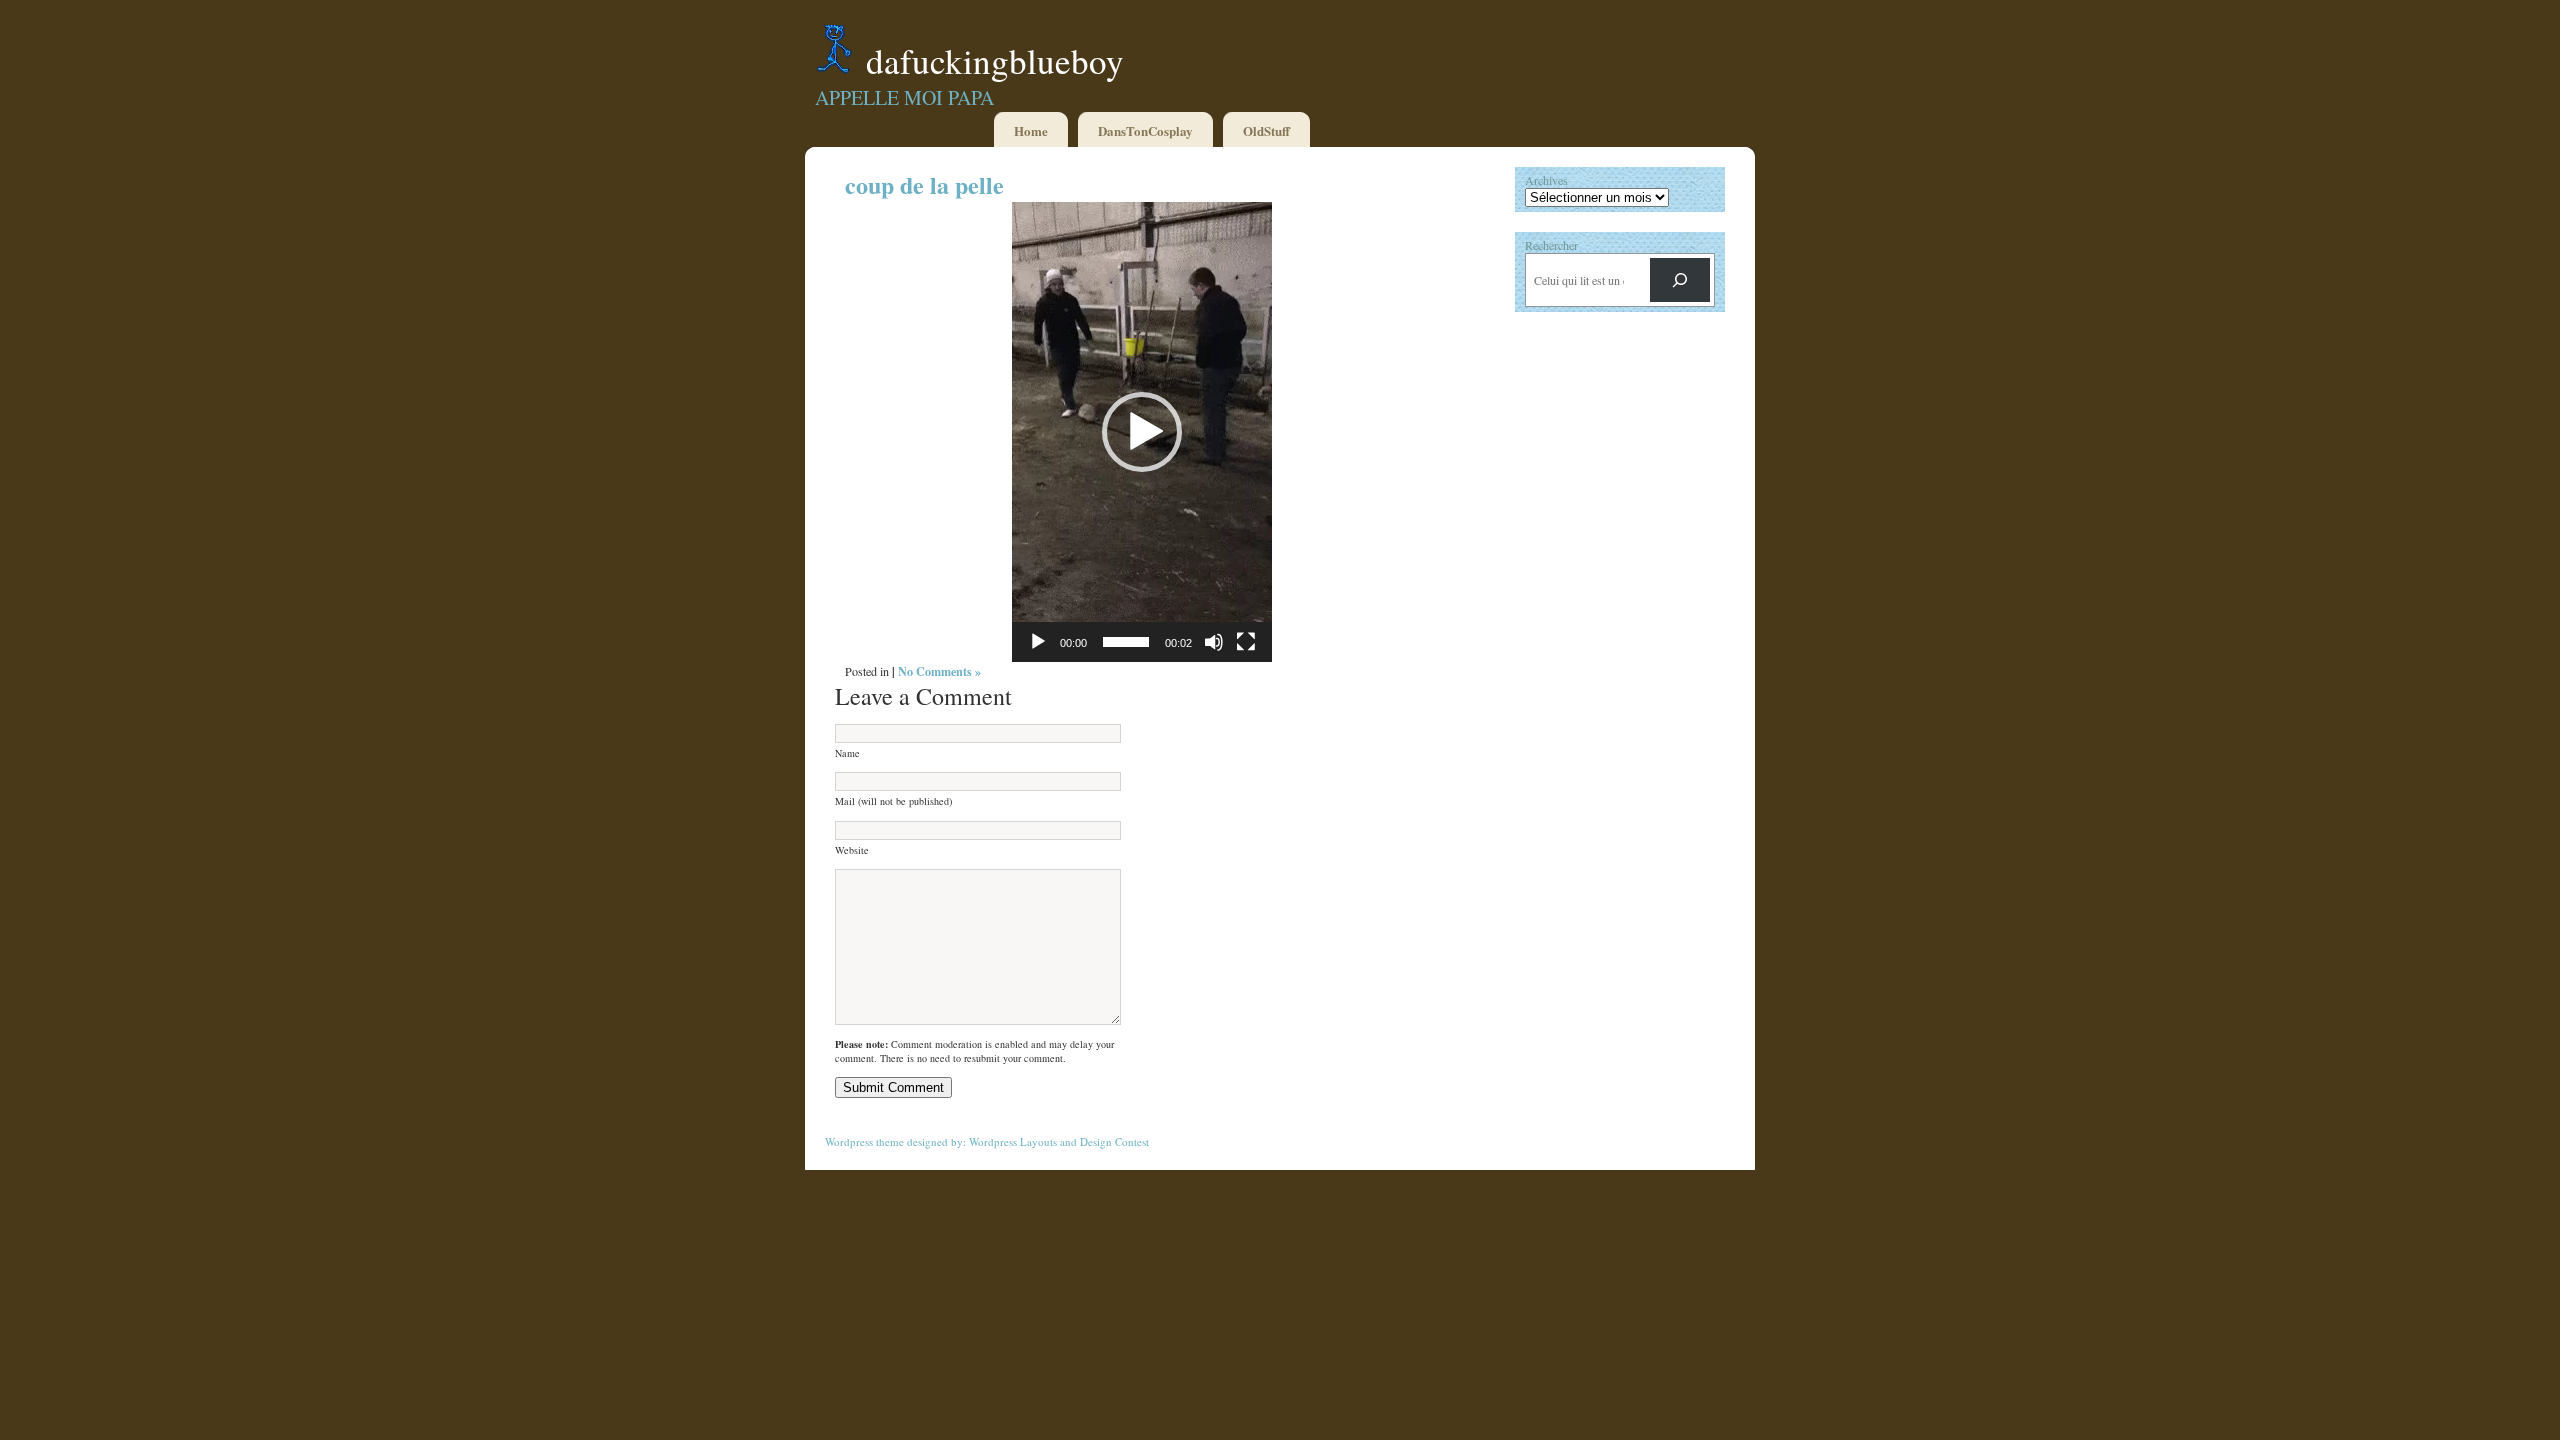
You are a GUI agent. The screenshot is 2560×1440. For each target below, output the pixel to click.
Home (1031, 130)
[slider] (1126, 642)
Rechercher (1551, 245)
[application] (1142, 432)
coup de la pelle (924, 184)
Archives (1546, 180)
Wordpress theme (864, 1141)
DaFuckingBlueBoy (995, 60)
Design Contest (1114, 1141)
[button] (1142, 432)
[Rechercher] (1680, 280)
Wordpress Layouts (1013, 1141)
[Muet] (1214, 642)
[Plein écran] (1246, 642)
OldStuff (1266, 130)
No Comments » (939, 671)
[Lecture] (1038, 642)
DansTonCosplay (1145, 130)
